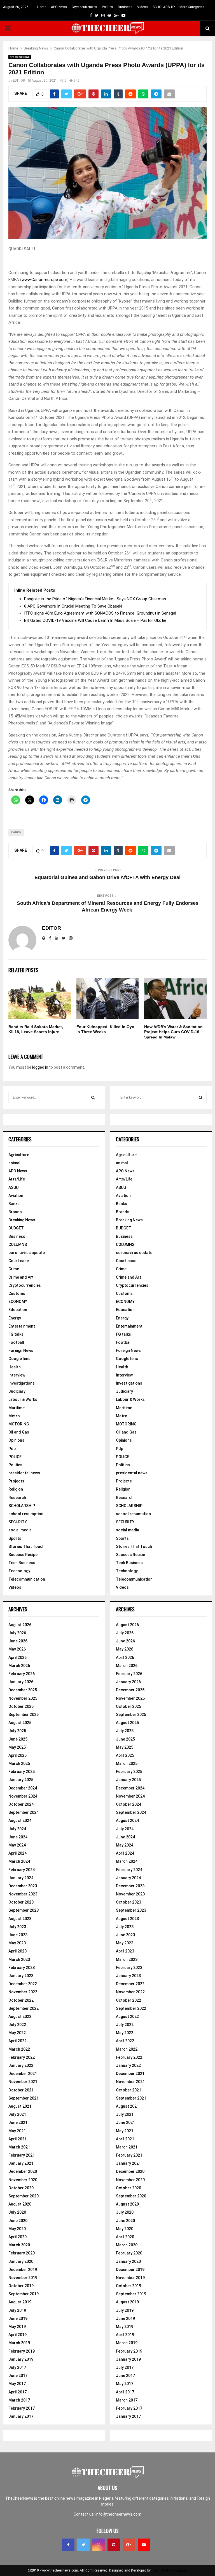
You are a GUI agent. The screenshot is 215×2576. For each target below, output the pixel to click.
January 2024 (21, 1878)
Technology (19, 1571)
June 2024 (18, 1837)
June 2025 (18, 1739)
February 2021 (22, 2155)
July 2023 (17, 1927)
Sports (15, 1538)
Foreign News (21, 1350)
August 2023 (20, 1919)
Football (16, 1342)
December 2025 (23, 1690)
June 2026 (18, 1641)
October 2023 (21, 1902)
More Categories (192, 7)
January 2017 (21, 2416)
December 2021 (23, 2074)
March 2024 (19, 1861)
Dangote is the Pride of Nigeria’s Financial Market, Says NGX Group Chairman (96, 599)
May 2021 (17, 2131)
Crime (14, 1269)
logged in (40, 1067)
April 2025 (17, 1755)
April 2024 (17, 1853)
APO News (59, 7)
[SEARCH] (93, 1097)
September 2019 (24, 2294)
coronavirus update (27, 1253)
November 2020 (23, 2180)
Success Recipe (23, 1555)
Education (18, 1310)
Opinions (16, 1440)
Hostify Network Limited (170, 2570)
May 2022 (17, 2033)
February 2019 (22, 2351)
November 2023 (23, 1894)
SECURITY (18, 1522)
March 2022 (19, 2049)
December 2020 (23, 2171)
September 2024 (24, 1812)
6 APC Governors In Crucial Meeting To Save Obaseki (73, 606)
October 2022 (21, 2000)
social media (20, 1530)
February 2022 (22, 2057)
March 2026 (19, 1666)
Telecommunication (27, 1579)
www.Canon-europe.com (44, 280)
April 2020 (17, 2237)
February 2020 (22, 2253)
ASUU (13, 1187)
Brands (15, 1212)
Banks (14, 1204)
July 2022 (17, 2025)
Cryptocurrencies (84, 7)
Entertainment (22, 1326)
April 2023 (17, 1951)
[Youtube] (144, 2545)
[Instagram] (99, 2545)
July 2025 (17, 1731)
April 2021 (17, 2139)
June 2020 (18, 2221)
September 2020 (24, 2196)
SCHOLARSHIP (164, 7)
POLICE (15, 1457)
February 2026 (22, 1674)
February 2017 (22, 2408)
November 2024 (23, 1796)
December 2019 (23, 2270)
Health (15, 1367)
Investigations (22, 1383)
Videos (142, 7)
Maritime (17, 1408)
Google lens (19, 1359)
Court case (19, 1261)
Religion (16, 1489)
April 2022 (17, 2041)
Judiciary (17, 1391)
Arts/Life (17, 1179)
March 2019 (19, 2343)
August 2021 (20, 2106)
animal (14, 1163)
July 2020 (17, 2212)
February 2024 (22, 1870)
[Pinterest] (114, 2545)
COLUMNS (18, 1245)
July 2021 (17, 2114)
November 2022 (23, 1992)
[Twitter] (83, 2545)
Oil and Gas (19, 1432)
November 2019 (23, 2278)
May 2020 (17, 2229)
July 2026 (17, 1633)
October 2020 (21, 2188)
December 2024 (23, 1788)
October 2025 (21, 1706)
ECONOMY (18, 1302)
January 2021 (21, 2163)
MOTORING (19, 1424)
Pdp (12, 1449)
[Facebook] (68, 2545)
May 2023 (17, 1943)
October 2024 (21, 1804)
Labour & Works (23, 1399)
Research (17, 1498)
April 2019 (17, 2335)
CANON (16, 832)
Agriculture (19, 1155)
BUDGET (16, 1228)
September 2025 (24, 1715)
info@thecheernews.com (118, 2514)
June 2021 (18, 2122)
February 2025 (22, 1772)
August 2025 (20, 1723)
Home (42, 7)
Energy (15, 1318)
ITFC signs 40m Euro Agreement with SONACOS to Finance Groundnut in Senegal (100, 613)
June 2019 (18, 2318)
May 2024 (17, 1845)
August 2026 (20, 1625)
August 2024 (20, 1821)
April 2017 (17, 2392)
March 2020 (19, 2245)
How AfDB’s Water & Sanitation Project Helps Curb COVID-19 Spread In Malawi (173, 1032)
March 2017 (19, 2400)
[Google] (129, 2545)
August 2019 (20, 2302)
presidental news (24, 1473)
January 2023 (21, 1976)
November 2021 (23, 2082)
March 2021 (19, 2147)
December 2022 (23, 1984)
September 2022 (24, 2008)
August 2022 (20, 2017)
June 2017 (18, 2376)
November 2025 (23, 1698)
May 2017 (17, 2384)
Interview (17, 1375)
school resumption (26, 1514)
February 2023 (22, 1968)
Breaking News (20, 57)
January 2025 (21, 1780)
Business (125, 7)
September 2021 (24, 2098)
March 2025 (19, 1763)
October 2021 (21, 2090)
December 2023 (23, 1886)
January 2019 (21, 2359)
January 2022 (21, 2065)
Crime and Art (21, 1277)
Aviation (16, 1196)
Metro (14, 1416)
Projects (16, 1481)
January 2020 (21, 2261)
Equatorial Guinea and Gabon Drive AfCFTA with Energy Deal (107, 877)
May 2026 (17, 1649)
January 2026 (21, 1682)
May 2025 (17, 1747)
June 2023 (18, 1935)
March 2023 (19, 1959)
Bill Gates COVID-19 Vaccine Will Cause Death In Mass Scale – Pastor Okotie (95, 620)
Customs (17, 1293)
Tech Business (22, 1563)
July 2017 (17, 2367)
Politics (107, 7)
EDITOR (19, 81)
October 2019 (21, 2286)
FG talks (16, 1334)
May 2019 (17, 2327)
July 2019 (17, 2310)
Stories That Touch (26, 1546)
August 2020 (20, 2204)
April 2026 (17, 1657)
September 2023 (24, 1910)
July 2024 (17, 1829)
